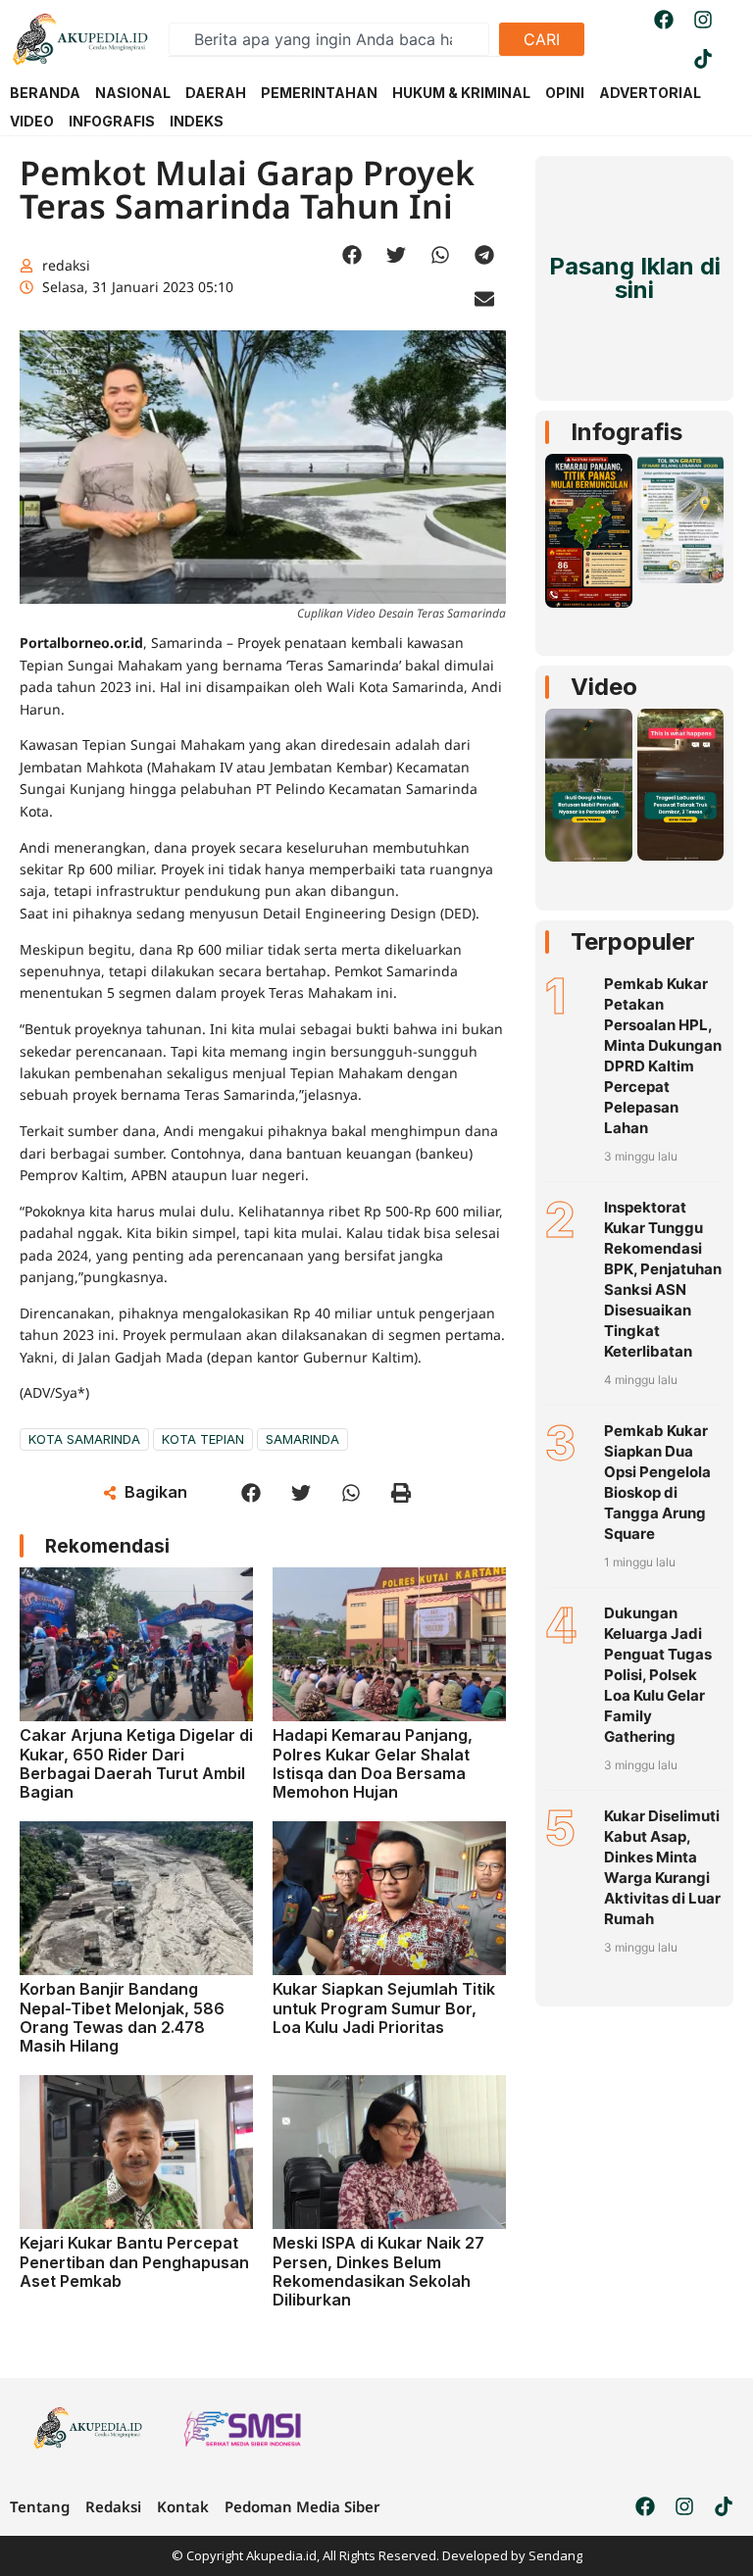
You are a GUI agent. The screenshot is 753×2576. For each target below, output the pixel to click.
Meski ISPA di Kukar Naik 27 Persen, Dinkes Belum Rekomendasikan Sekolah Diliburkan (378, 2271)
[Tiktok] (703, 59)
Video (604, 687)
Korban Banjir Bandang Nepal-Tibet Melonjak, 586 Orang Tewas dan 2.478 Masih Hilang (122, 2017)
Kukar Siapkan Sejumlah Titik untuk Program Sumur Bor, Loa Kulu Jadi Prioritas (384, 2007)
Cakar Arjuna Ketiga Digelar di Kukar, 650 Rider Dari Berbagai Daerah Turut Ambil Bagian (136, 1763)
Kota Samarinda (84, 1439)
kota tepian (203, 1439)
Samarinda (302, 1439)
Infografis (627, 432)
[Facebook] (664, 20)
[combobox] (329, 39)
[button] (351, 254)
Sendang (555, 2555)
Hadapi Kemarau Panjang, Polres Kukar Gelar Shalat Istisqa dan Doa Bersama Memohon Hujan (373, 1763)
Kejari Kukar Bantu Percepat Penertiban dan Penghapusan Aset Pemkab (134, 2261)
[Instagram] (703, 20)
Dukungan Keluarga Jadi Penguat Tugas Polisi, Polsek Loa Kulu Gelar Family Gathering (658, 1675)
